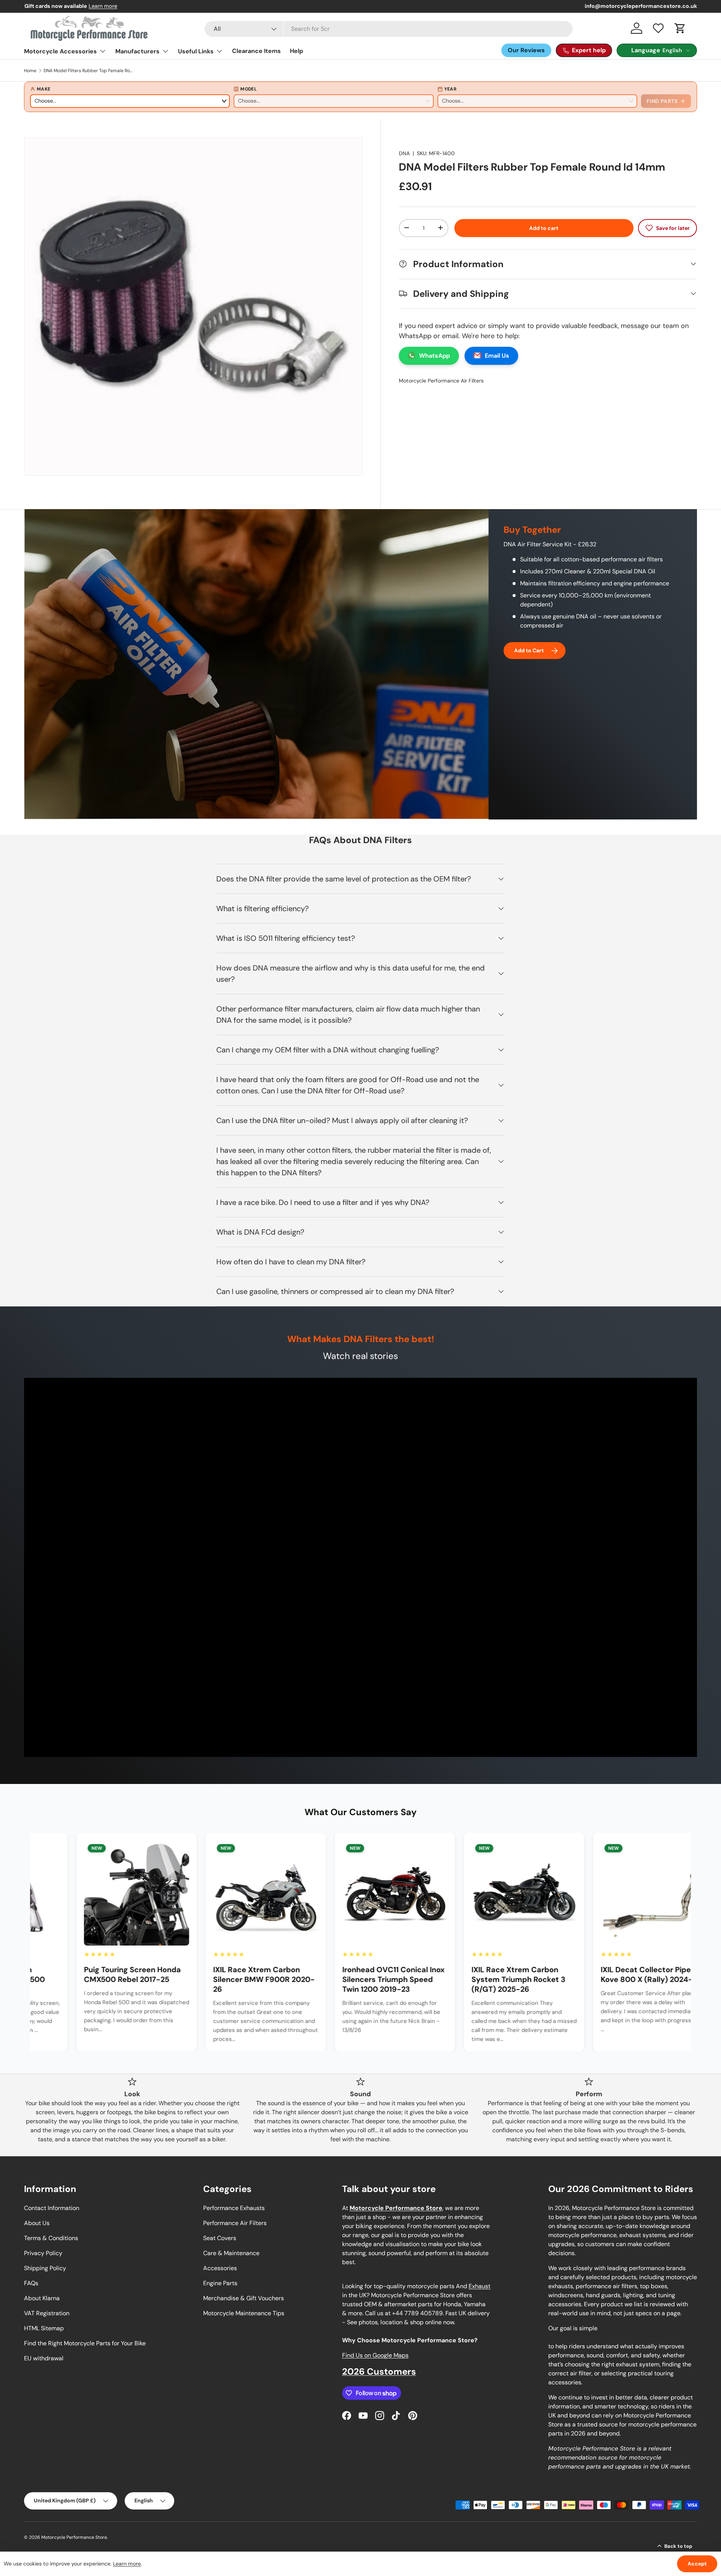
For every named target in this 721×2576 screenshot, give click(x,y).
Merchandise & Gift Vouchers (244, 2298)
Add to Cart (529, 650)
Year (450, 89)
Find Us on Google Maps (375, 2355)
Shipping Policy (45, 2268)
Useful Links (196, 51)
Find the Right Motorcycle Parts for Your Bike (85, 2343)
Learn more (103, 6)
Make (44, 89)
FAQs (31, 2283)
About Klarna (42, 2298)
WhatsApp (434, 355)
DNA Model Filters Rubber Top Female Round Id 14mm (89, 71)
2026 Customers (379, 2371)
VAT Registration (47, 2313)
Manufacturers (137, 51)
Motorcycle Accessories (60, 51)
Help (296, 51)
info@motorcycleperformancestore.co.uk (641, 6)
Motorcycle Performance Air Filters (441, 380)
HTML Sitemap (44, 2328)
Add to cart (544, 228)
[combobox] (389, 29)
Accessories (220, 2268)
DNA (404, 153)
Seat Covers (220, 2238)
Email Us (497, 355)
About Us (37, 2223)
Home (30, 71)
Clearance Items (256, 51)
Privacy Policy (43, 2253)
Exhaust (480, 2286)
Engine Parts (220, 2283)
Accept (697, 2564)
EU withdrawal (44, 2358)
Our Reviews (526, 50)
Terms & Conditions (51, 2238)
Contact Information (52, 2208)
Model (249, 89)
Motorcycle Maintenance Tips (244, 2313)
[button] (680, 28)
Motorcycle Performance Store (74, 2537)
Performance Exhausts (234, 2208)
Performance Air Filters (235, 2223)
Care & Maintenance (231, 2253)
